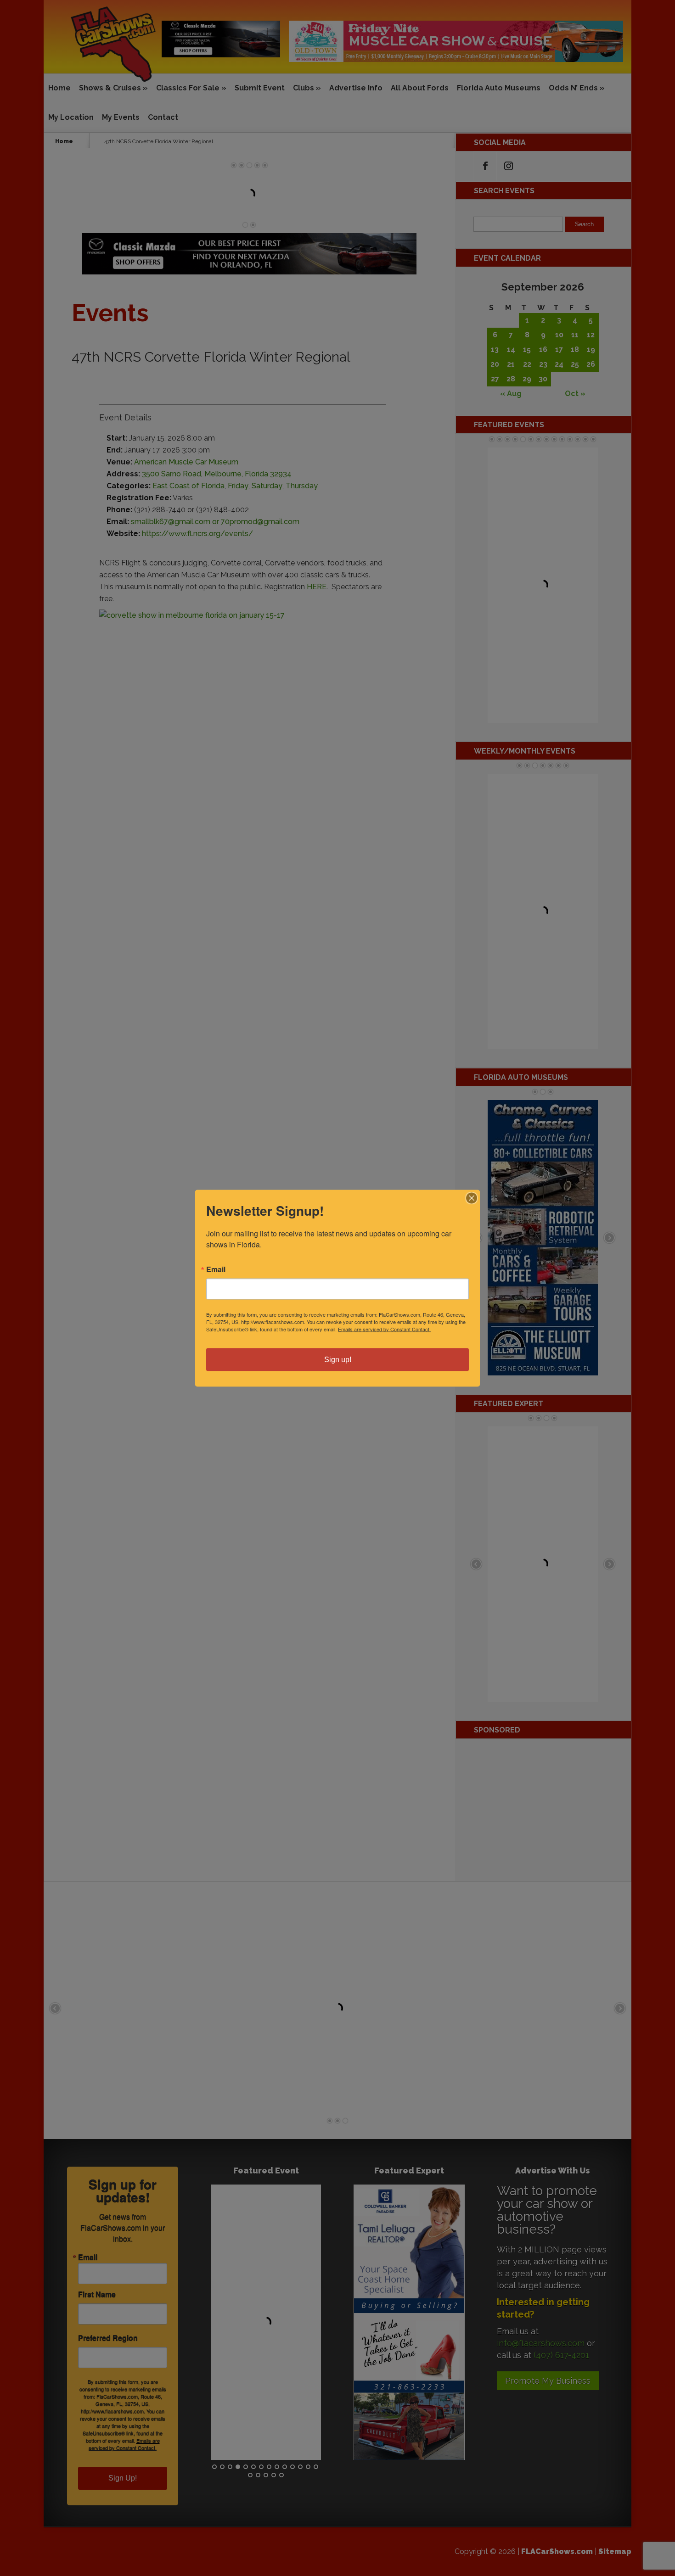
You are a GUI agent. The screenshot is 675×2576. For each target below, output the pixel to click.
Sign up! (338, 1359)
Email (216, 1269)
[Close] (472, 1198)
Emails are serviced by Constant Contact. (384, 1329)
